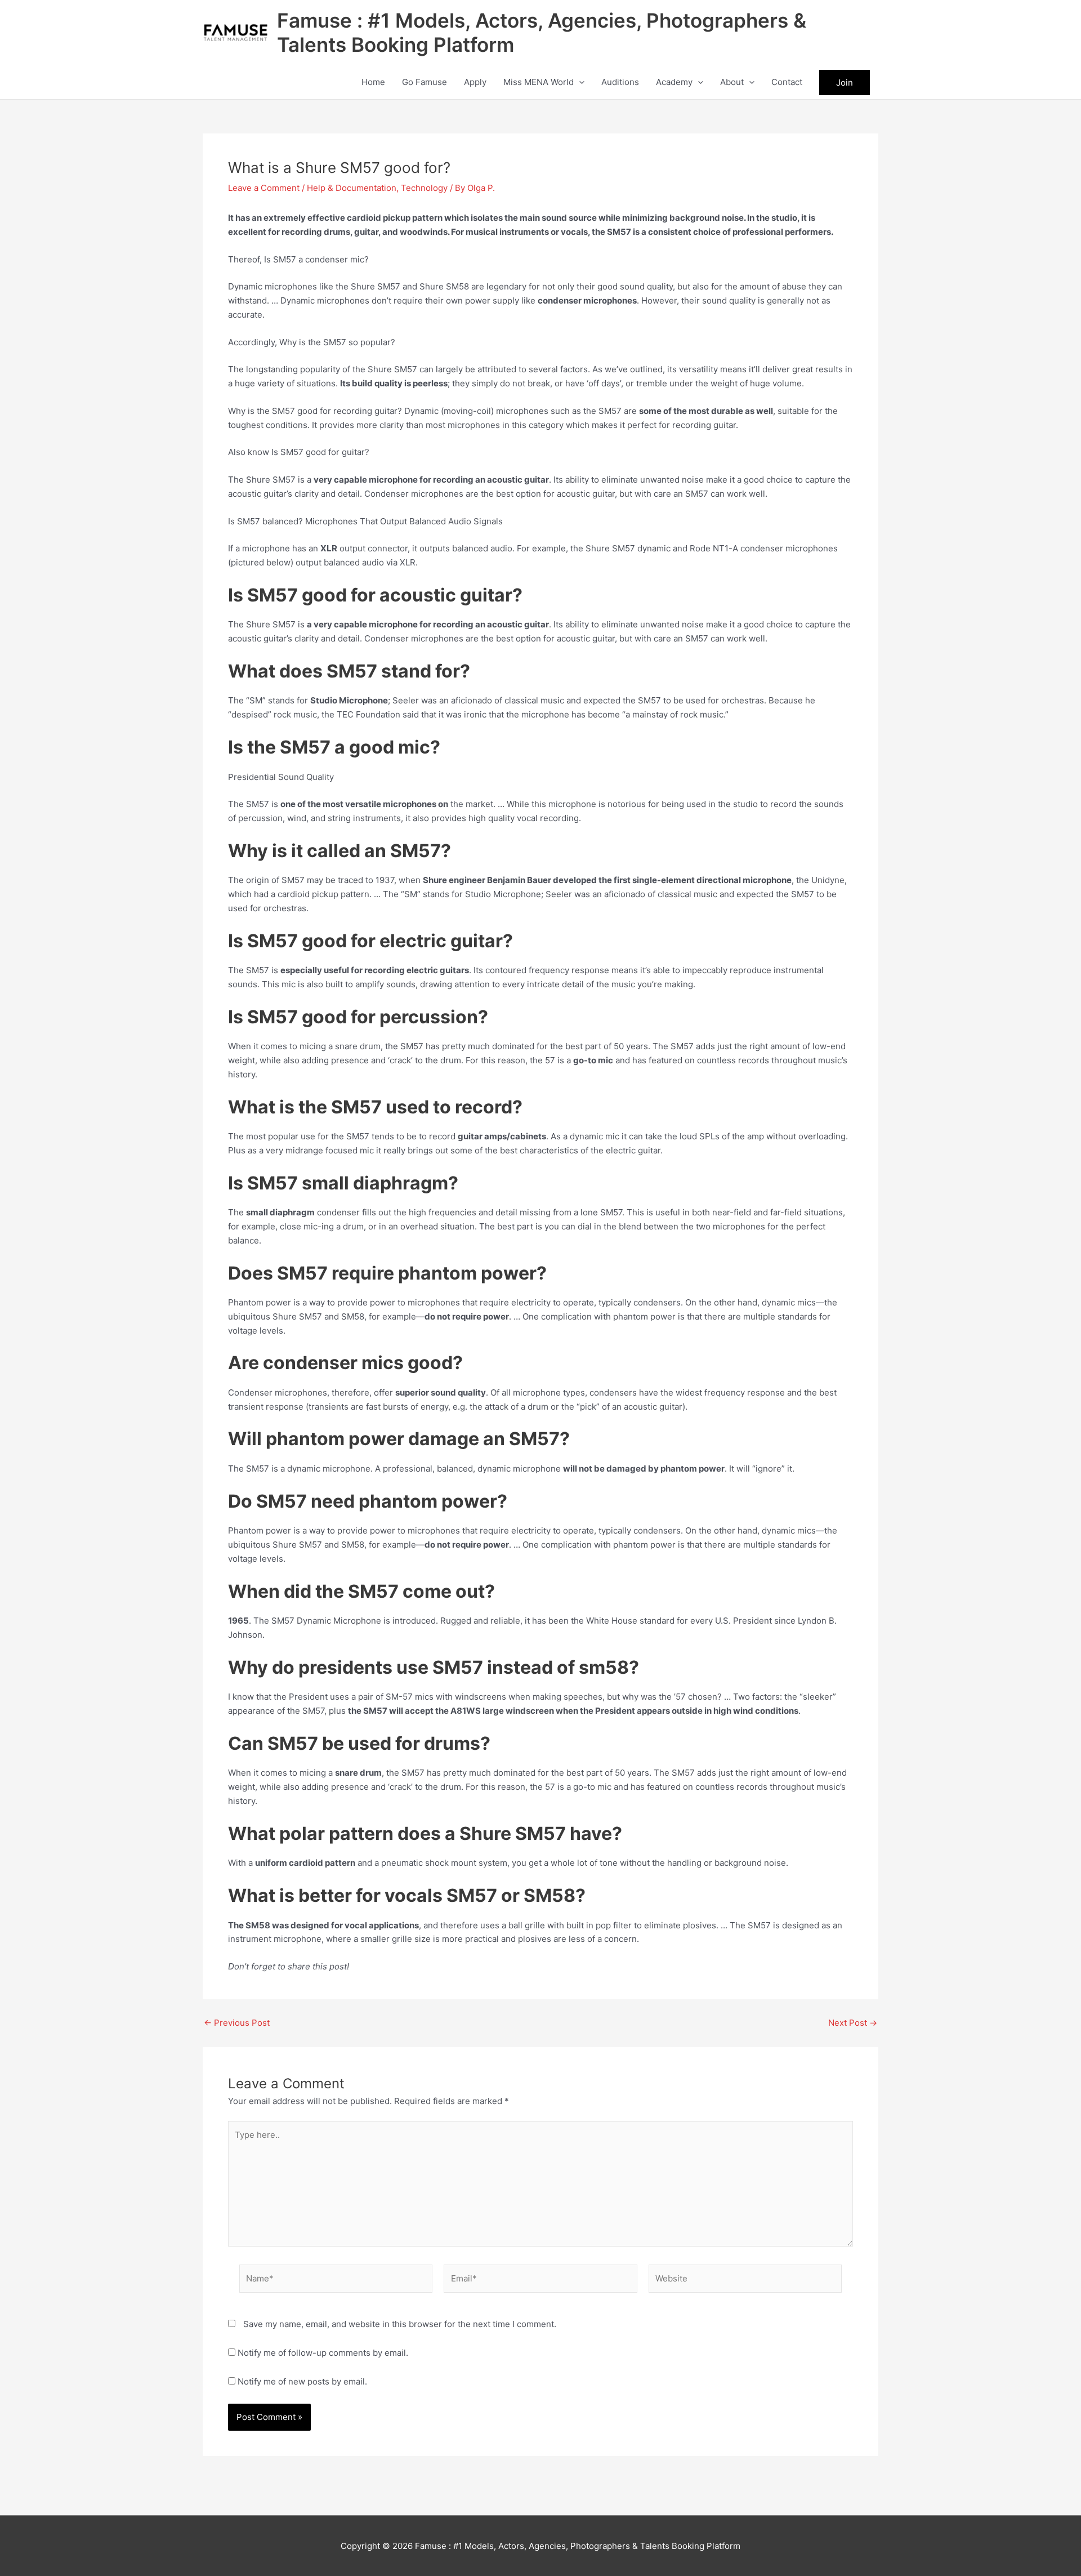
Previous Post (237, 2023)
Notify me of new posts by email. (302, 2381)
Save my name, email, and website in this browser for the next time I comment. (400, 2324)
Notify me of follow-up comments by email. (323, 2353)
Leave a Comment (264, 188)
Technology (424, 188)
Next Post (853, 2023)
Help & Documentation (352, 188)
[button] (579, 82)
